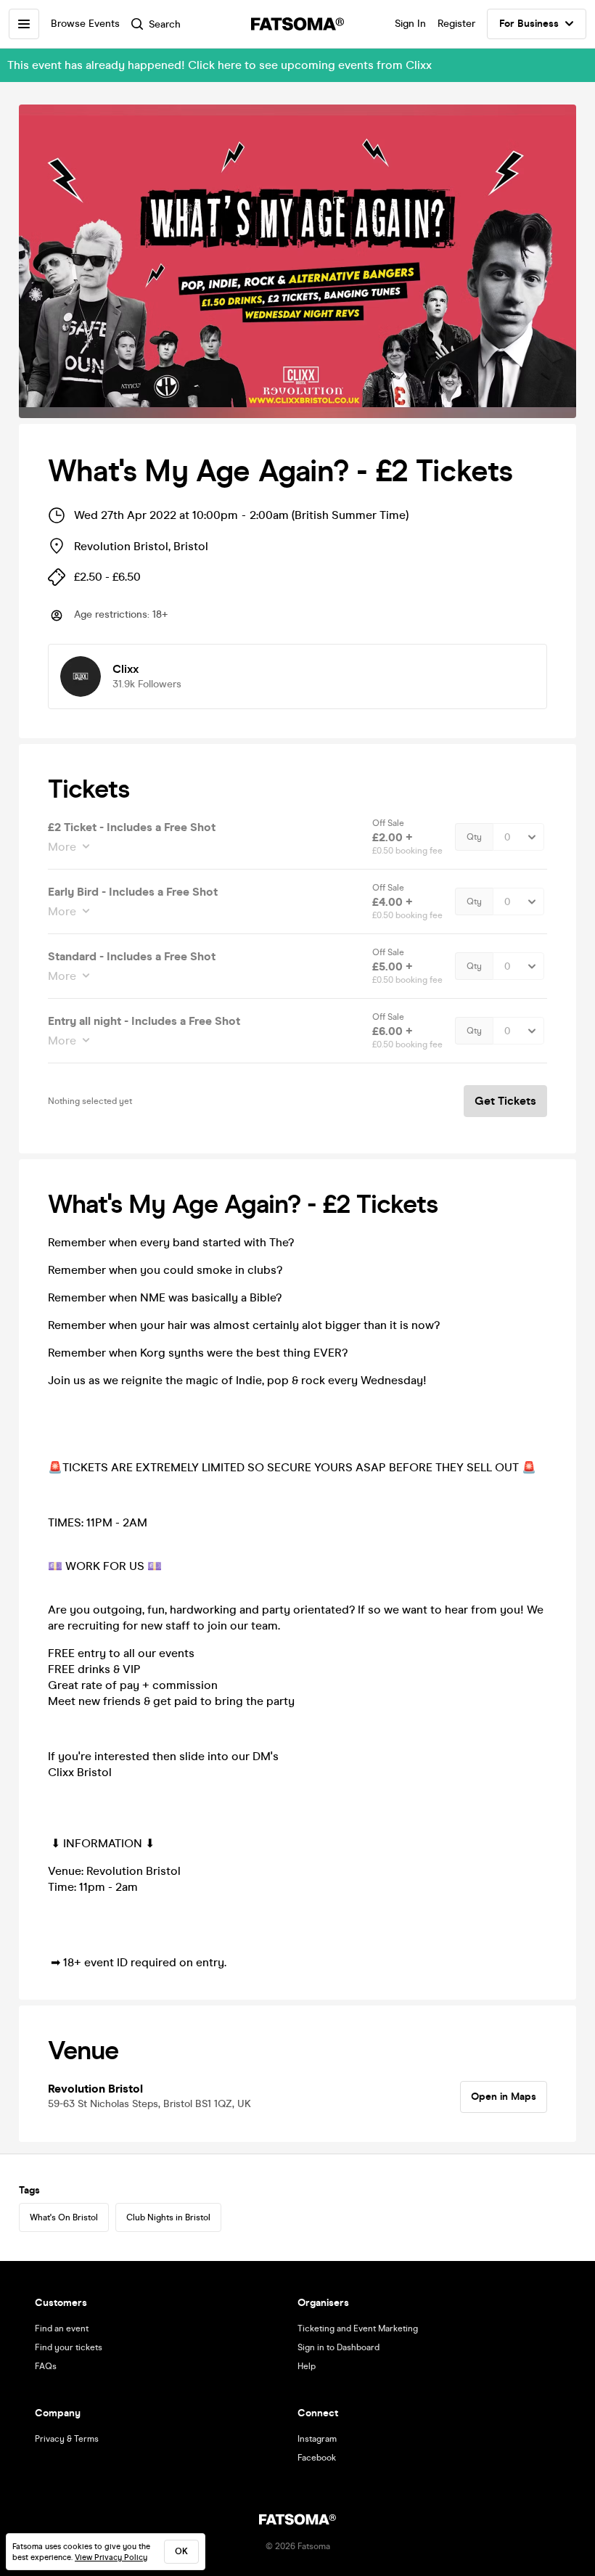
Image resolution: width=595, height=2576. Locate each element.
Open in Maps (504, 2097)
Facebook (317, 2458)
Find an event (62, 2328)
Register (456, 24)
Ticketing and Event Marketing (358, 2328)
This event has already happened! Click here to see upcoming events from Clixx (219, 65)
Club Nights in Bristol (168, 2217)
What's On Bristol (64, 2217)
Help (307, 2366)
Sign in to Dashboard (338, 2347)
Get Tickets (505, 1101)
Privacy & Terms (67, 2439)
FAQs (46, 2366)
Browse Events (85, 24)
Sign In (410, 24)
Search (165, 24)
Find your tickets (69, 2347)
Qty (474, 837)
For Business (529, 24)
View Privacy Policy (111, 2557)
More (62, 847)
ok (181, 2551)
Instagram (317, 2439)
